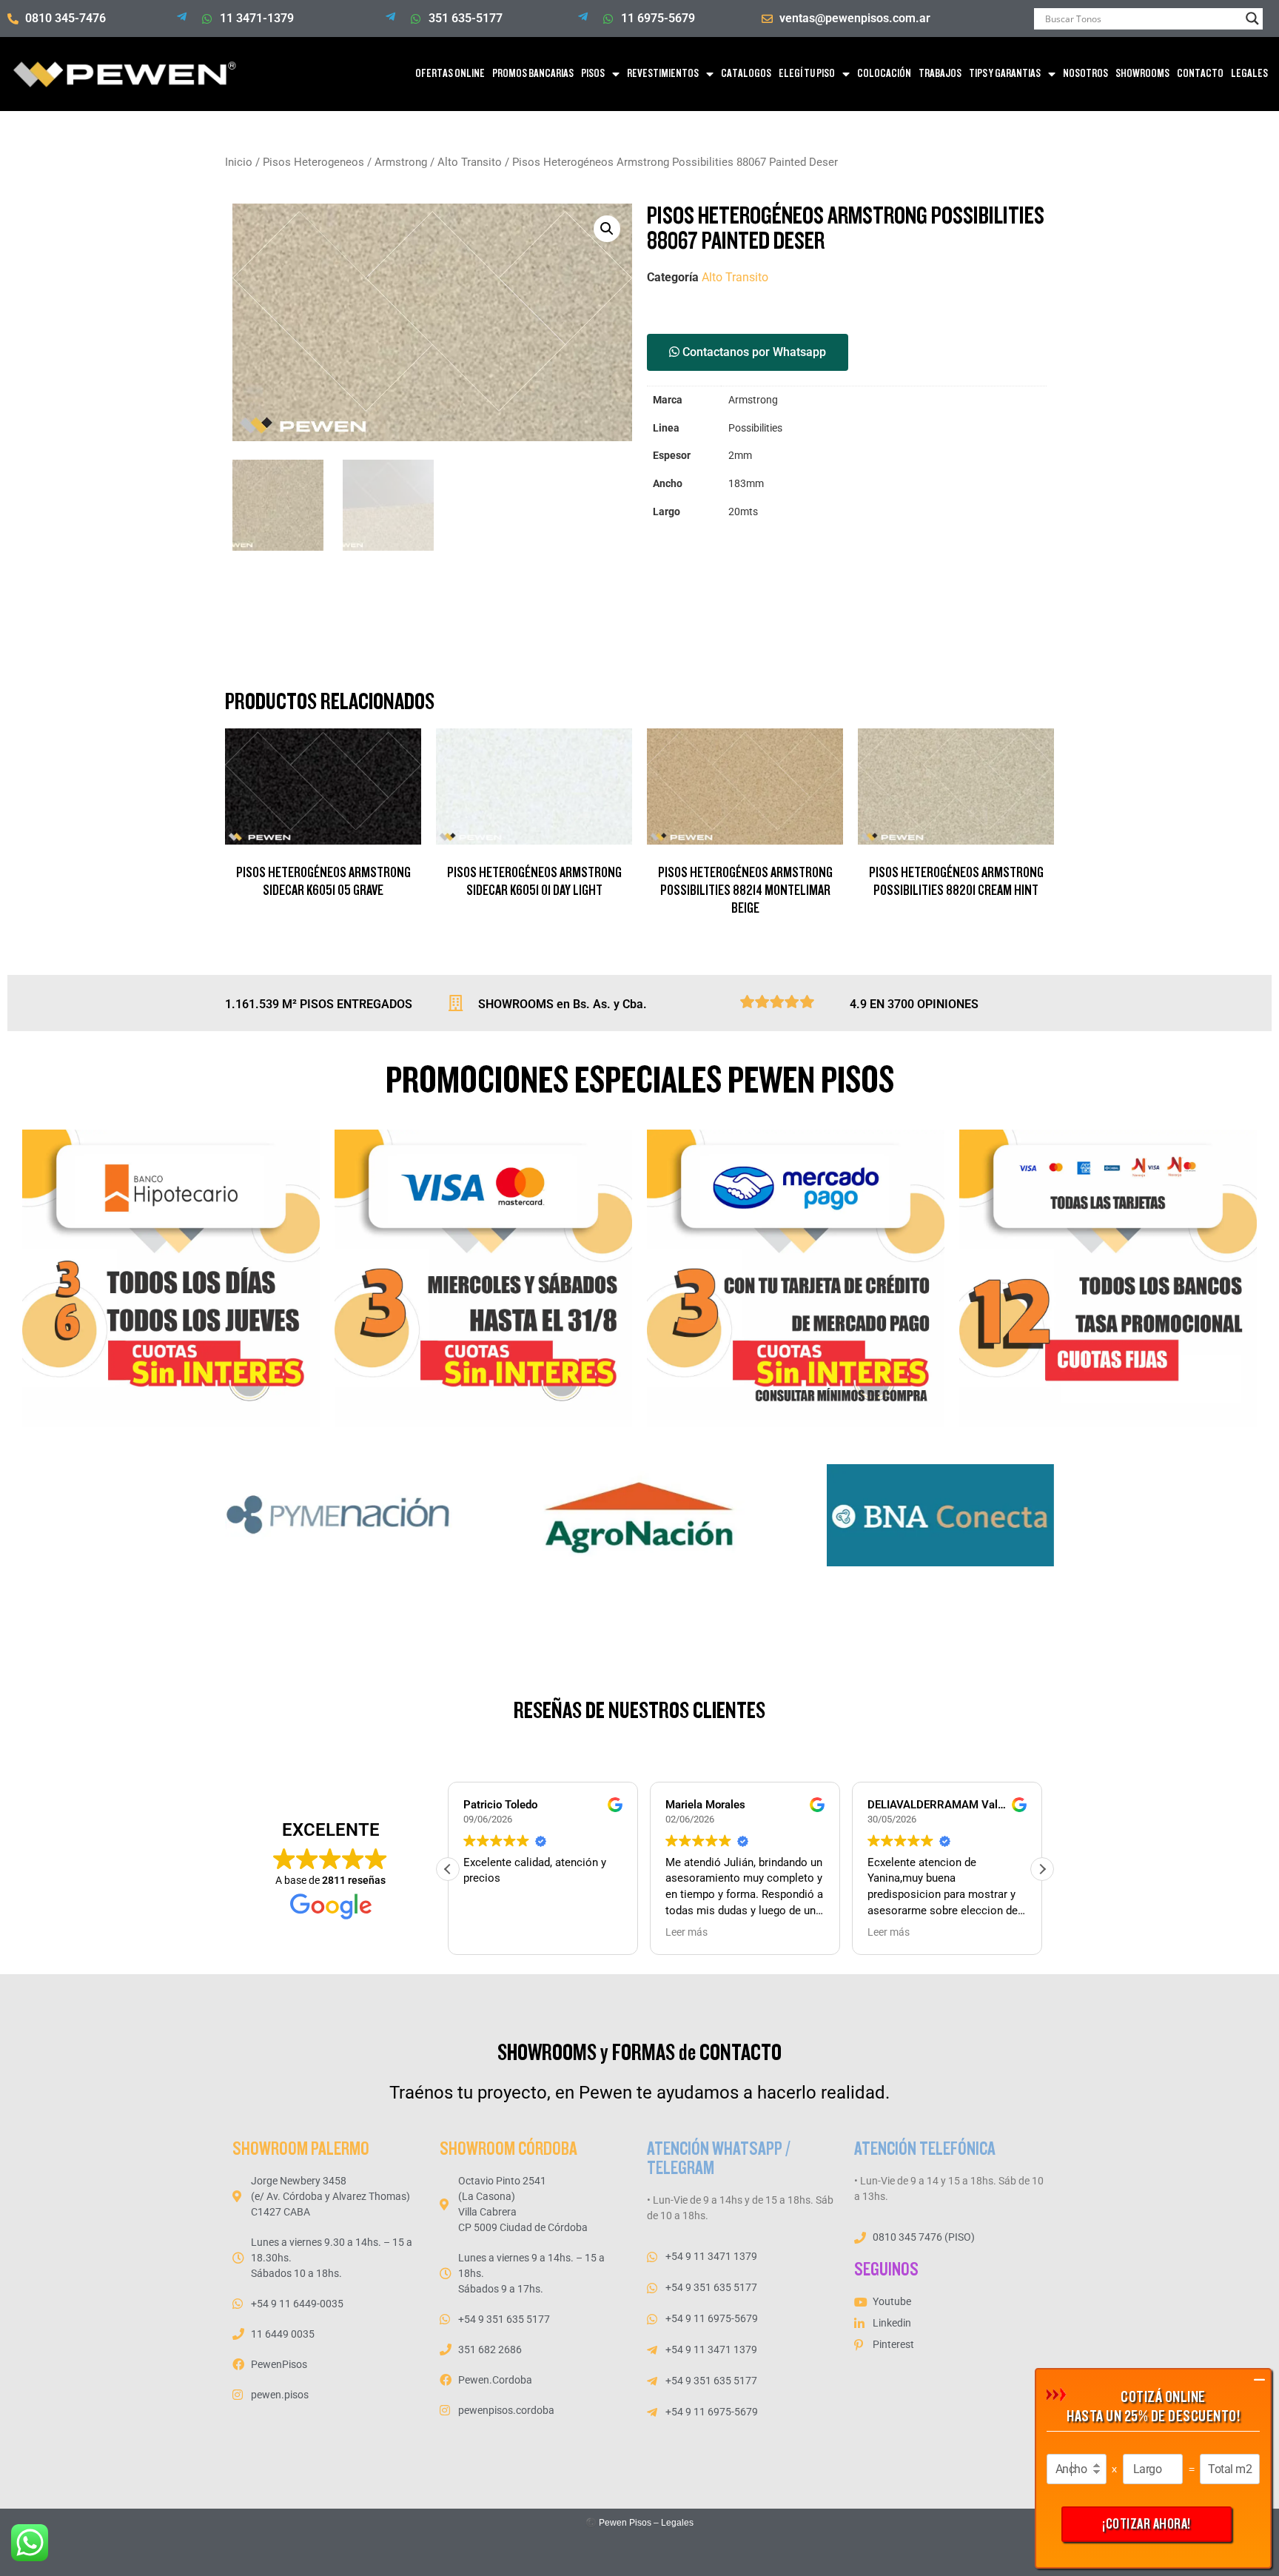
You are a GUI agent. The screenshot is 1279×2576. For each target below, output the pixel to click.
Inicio (239, 162)
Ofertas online (450, 74)
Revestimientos (663, 74)
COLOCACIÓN (884, 74)
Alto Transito (470, 162)
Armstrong (401, 162)
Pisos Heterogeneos (313, 162)
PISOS (593, 74)
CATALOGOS (746, 74)
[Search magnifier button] (1252, 19)
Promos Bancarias (533, 74)
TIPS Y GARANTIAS (1005, 74)
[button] (607, 229)
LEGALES (1249, 74)
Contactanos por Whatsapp (753, 352)
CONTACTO (1200, 74)
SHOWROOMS (1142, 74)
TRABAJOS (940, 74)
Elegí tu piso (807, 74)
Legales (677, 2523)
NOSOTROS (1085, 74)
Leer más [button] (687, 1932)
